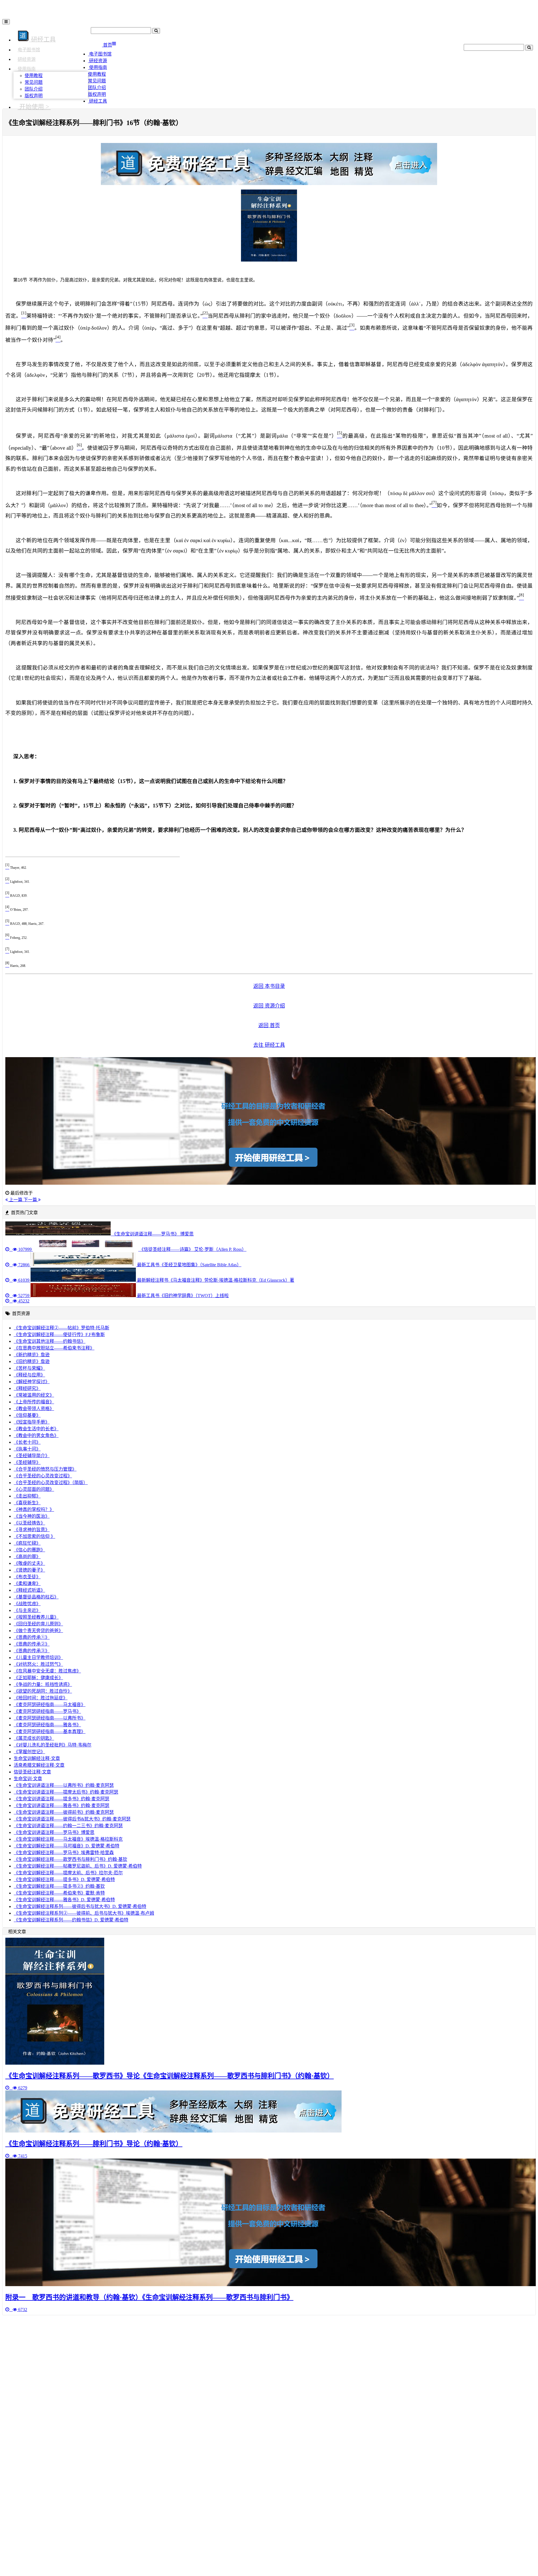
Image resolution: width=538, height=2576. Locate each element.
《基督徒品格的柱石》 (36, 1597)
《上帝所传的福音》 (34, 1402)
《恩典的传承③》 (32, 1651)
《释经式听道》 (29, 1590)
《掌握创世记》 (29, 1752)
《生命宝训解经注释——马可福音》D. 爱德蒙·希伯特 (67, 1846)
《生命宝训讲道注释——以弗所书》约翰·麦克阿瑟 (64, 1785)
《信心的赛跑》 (29, 1550)
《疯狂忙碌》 (27, 1543)
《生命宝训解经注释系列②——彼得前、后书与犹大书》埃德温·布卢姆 (84, 1913)
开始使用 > (34, 107)
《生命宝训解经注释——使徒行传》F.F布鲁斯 (59, 1335)
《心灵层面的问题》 (34, 1489)
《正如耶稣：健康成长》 (38, 1678)
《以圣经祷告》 (29, 1523)
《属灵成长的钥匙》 (34, 1738)
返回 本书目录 (269, 986)
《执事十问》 (27, 1449)
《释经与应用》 (29, 1375)
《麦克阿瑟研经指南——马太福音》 (50, 1705)
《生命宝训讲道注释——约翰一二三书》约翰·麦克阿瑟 (68, 1826)
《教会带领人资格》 (34, 1409)
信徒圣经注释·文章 (32, 1772)
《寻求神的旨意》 (32, 1530)
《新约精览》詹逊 (32, 1355)
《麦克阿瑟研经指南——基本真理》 (50, 1731)
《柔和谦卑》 (27, 1583)
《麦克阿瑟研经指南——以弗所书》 (50, 1718)
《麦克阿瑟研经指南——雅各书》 (47, 1725)
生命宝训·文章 (28, 1779)
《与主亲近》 (27, 1610)
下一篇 (31, 1200)
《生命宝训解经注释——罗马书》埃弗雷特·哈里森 (64, 1853)
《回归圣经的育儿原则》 (38, 1624)
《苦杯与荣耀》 (29, 1368)
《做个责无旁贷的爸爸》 (38, 1631)
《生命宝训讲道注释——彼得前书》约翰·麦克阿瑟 (64, 1812)
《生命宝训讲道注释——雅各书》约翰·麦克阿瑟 (62, 1805)
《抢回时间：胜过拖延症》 (41, 1698)
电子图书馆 (29, 50)
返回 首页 (269, 1025)
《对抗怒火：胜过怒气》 (38, 1664)
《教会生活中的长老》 (36, 1429)
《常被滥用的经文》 (34, 1395)
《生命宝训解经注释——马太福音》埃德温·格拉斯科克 (68, 1839)
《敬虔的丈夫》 (29, 1563)
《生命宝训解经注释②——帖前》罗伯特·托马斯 (62, 1328)
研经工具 (98, 101)
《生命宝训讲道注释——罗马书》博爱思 (54, 1832)
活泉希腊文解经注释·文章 (39, 1765)
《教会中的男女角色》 (36, 1435)
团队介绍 (34, 89)
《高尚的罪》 (27, 1557)
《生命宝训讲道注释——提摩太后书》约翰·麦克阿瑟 (66, 1792)
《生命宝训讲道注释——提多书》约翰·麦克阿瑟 (62, 1799)
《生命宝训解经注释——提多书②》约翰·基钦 (59, 1886)
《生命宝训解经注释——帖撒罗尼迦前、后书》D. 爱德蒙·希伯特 (78, 1866)
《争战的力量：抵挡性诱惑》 (43, 1684)
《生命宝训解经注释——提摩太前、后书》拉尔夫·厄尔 (68, 1873)
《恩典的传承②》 (32, 1644)
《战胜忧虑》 (27, 1604)
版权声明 (34, 96)
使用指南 (27, 69)
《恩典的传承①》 (32, 1637)
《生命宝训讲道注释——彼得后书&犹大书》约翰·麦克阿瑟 (72, 1819)
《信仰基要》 (27, 1415)
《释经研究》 (27, 1388)
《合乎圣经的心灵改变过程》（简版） (51, 1483)
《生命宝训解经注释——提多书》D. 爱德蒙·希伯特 (64, 1880)
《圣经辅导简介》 (32, 1456)
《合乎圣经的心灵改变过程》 (43, 1476)
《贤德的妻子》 (29, 1570)
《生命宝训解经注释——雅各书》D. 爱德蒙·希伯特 (64, 1900)
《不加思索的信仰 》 (34, 1536)
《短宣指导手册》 (32, 1422)
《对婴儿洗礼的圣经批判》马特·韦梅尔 (53, 1745)
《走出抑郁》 (27, 1496)
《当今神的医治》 (32, 1516)
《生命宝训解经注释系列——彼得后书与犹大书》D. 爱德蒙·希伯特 (80, 1906)
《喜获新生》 (27, 1503)
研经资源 (27, 59)
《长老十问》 (27, 1442)
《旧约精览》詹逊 (32, 1361)
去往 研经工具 (269, 1045)
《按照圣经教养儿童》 (36, 1617)
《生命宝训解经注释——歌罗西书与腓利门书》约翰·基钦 (70, 1859)
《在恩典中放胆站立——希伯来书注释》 (54, 1348)
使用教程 (34, 76)
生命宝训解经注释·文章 (37, 1758)
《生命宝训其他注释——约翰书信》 (50, 1341)
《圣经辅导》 (27, 1462)
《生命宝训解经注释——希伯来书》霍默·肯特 (59, 1893)
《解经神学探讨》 (32, 1382)
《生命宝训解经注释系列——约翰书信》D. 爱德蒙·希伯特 (71, 1920)
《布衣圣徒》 (27, 1577)
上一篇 (16, 1200)
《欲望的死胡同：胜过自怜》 (43, 1691)
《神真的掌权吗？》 (34, 1509)
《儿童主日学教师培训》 (38, 1657)
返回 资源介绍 (269, 1006)
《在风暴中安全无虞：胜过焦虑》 (47, 1671)
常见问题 (34, 82)
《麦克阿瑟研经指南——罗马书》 (47, 1711)
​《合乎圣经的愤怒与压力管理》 (45, 1469)
